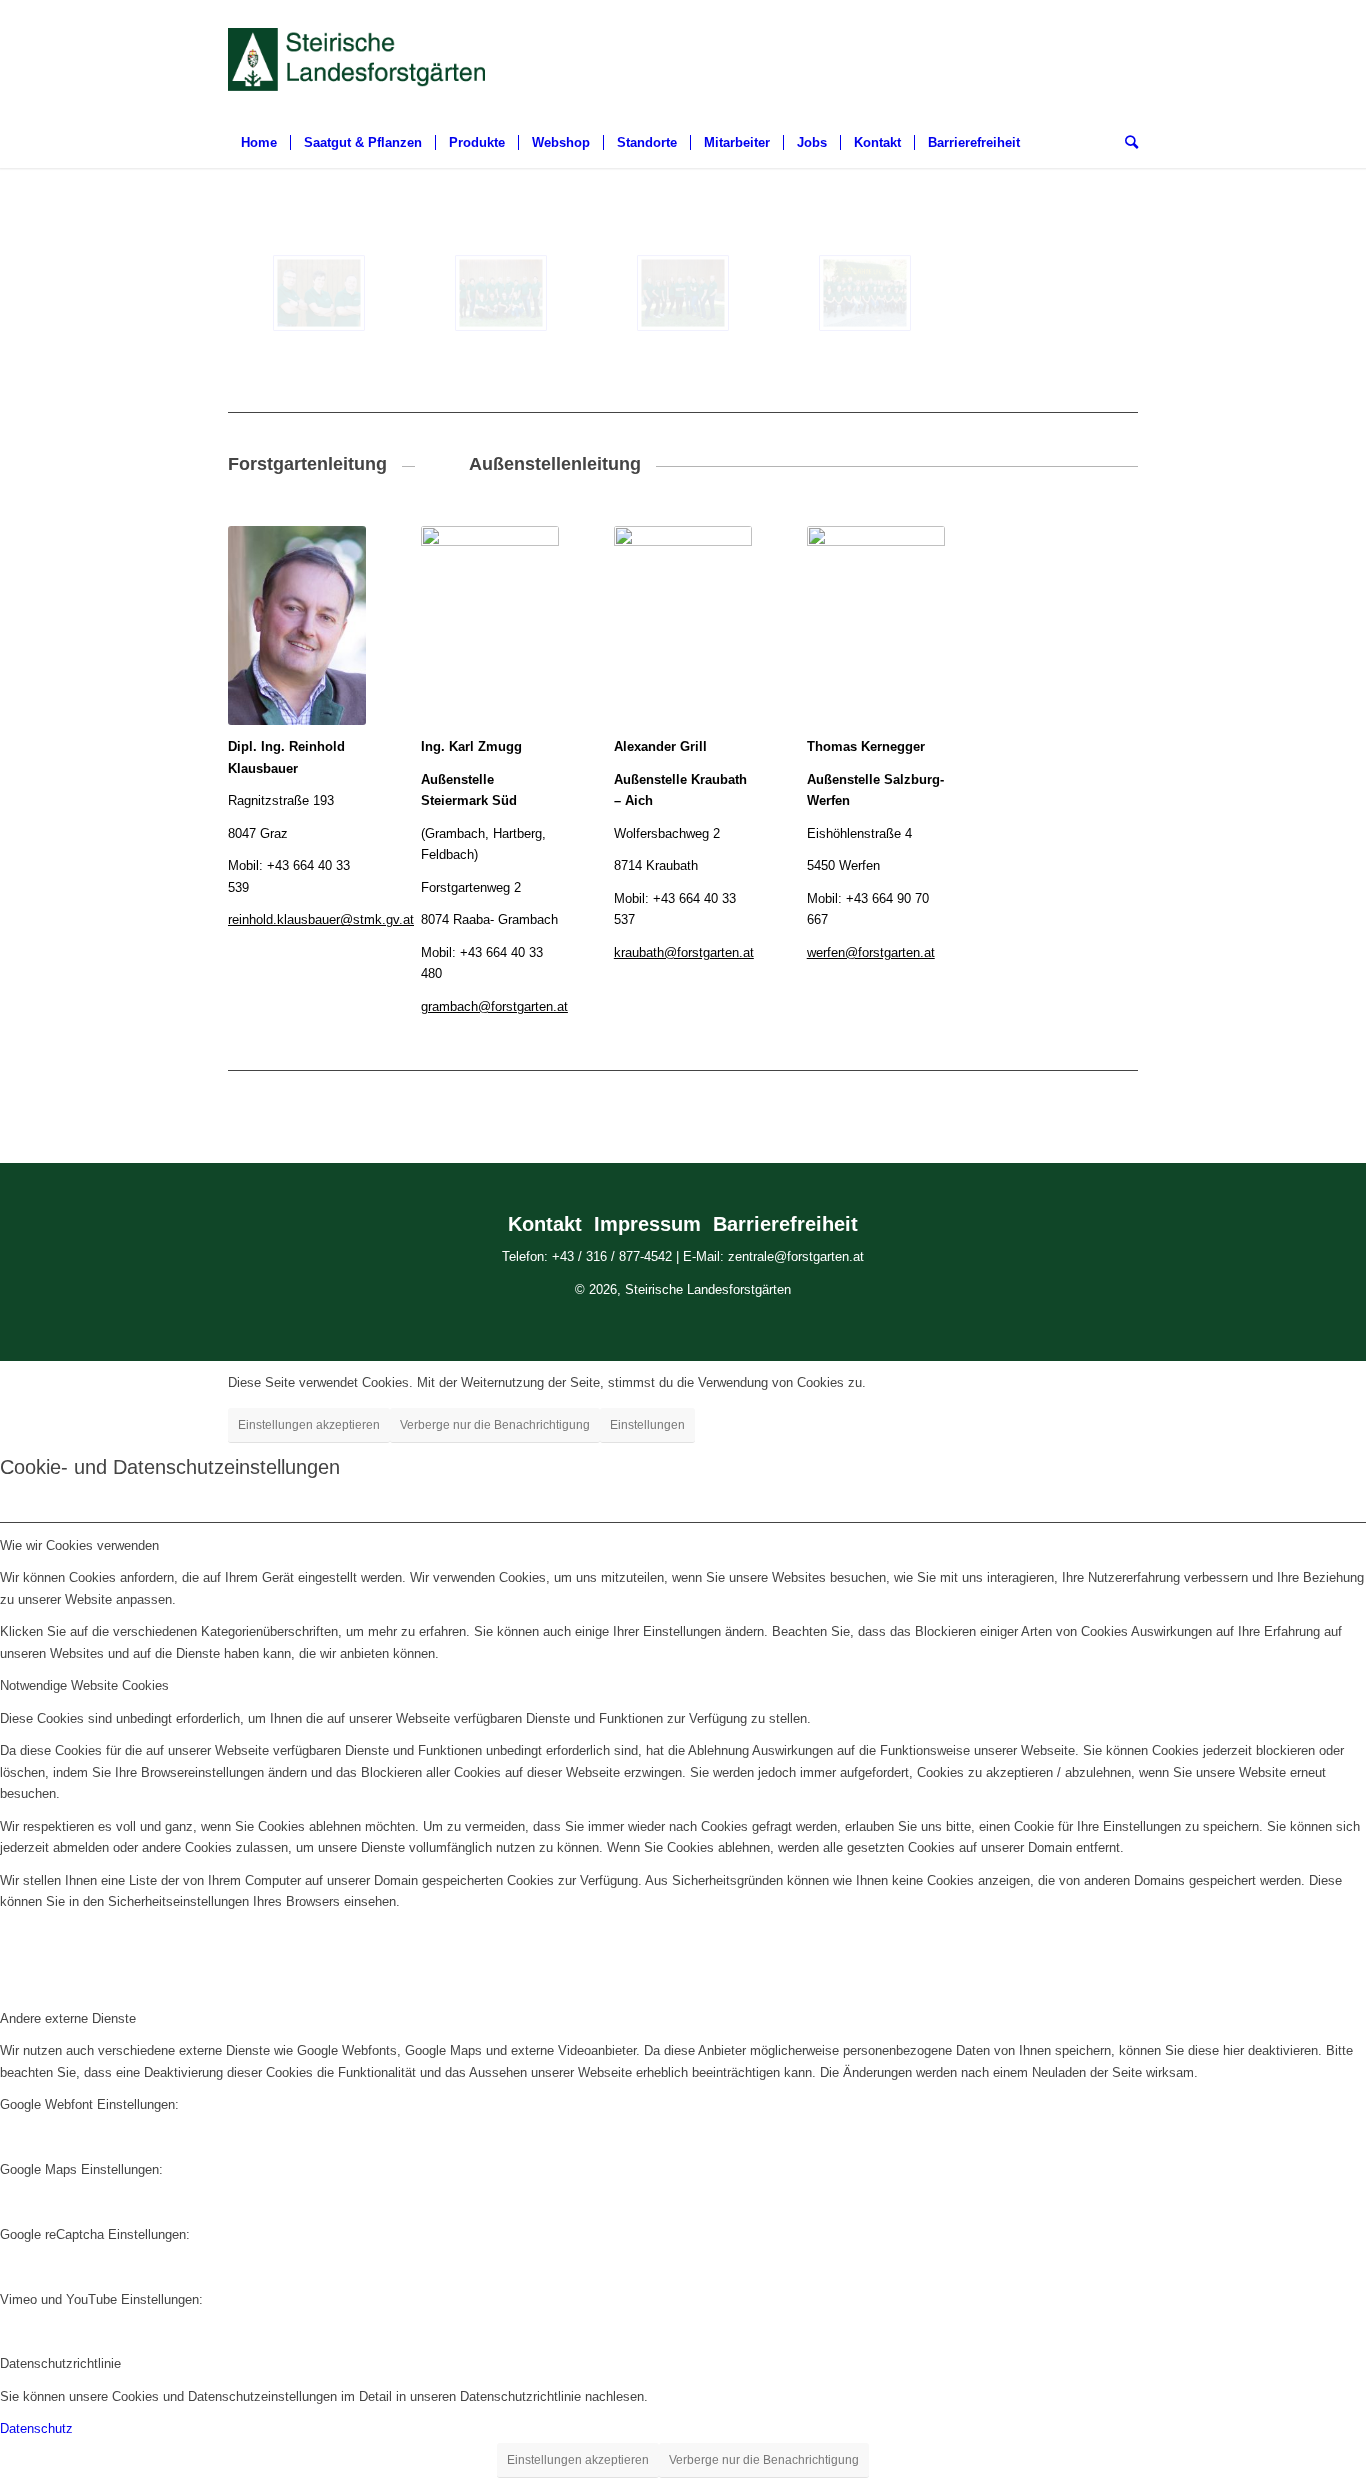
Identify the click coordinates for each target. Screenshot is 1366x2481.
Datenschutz (36, 2428)
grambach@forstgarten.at (494, 1006)
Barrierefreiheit (785, 1224)
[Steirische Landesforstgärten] (319, 293)
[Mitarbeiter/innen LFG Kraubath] (683, 293)
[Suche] (1125, 143)
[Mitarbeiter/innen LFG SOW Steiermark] (501, 293)
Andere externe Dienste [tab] (68, 2018)
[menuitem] (259, 143)
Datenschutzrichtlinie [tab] (60, 2363)
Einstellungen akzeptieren (309, 1425)
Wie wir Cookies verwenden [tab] (79, 1545)
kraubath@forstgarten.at (684, 952)
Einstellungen (647, 1425)
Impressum (647, 1224)
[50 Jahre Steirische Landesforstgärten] (865, 293)
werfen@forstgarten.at (871, 952)
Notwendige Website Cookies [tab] (84, 1685)
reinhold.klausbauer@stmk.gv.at (321, 919)
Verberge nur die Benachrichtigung (495, 1425)
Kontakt (545, 1224)
